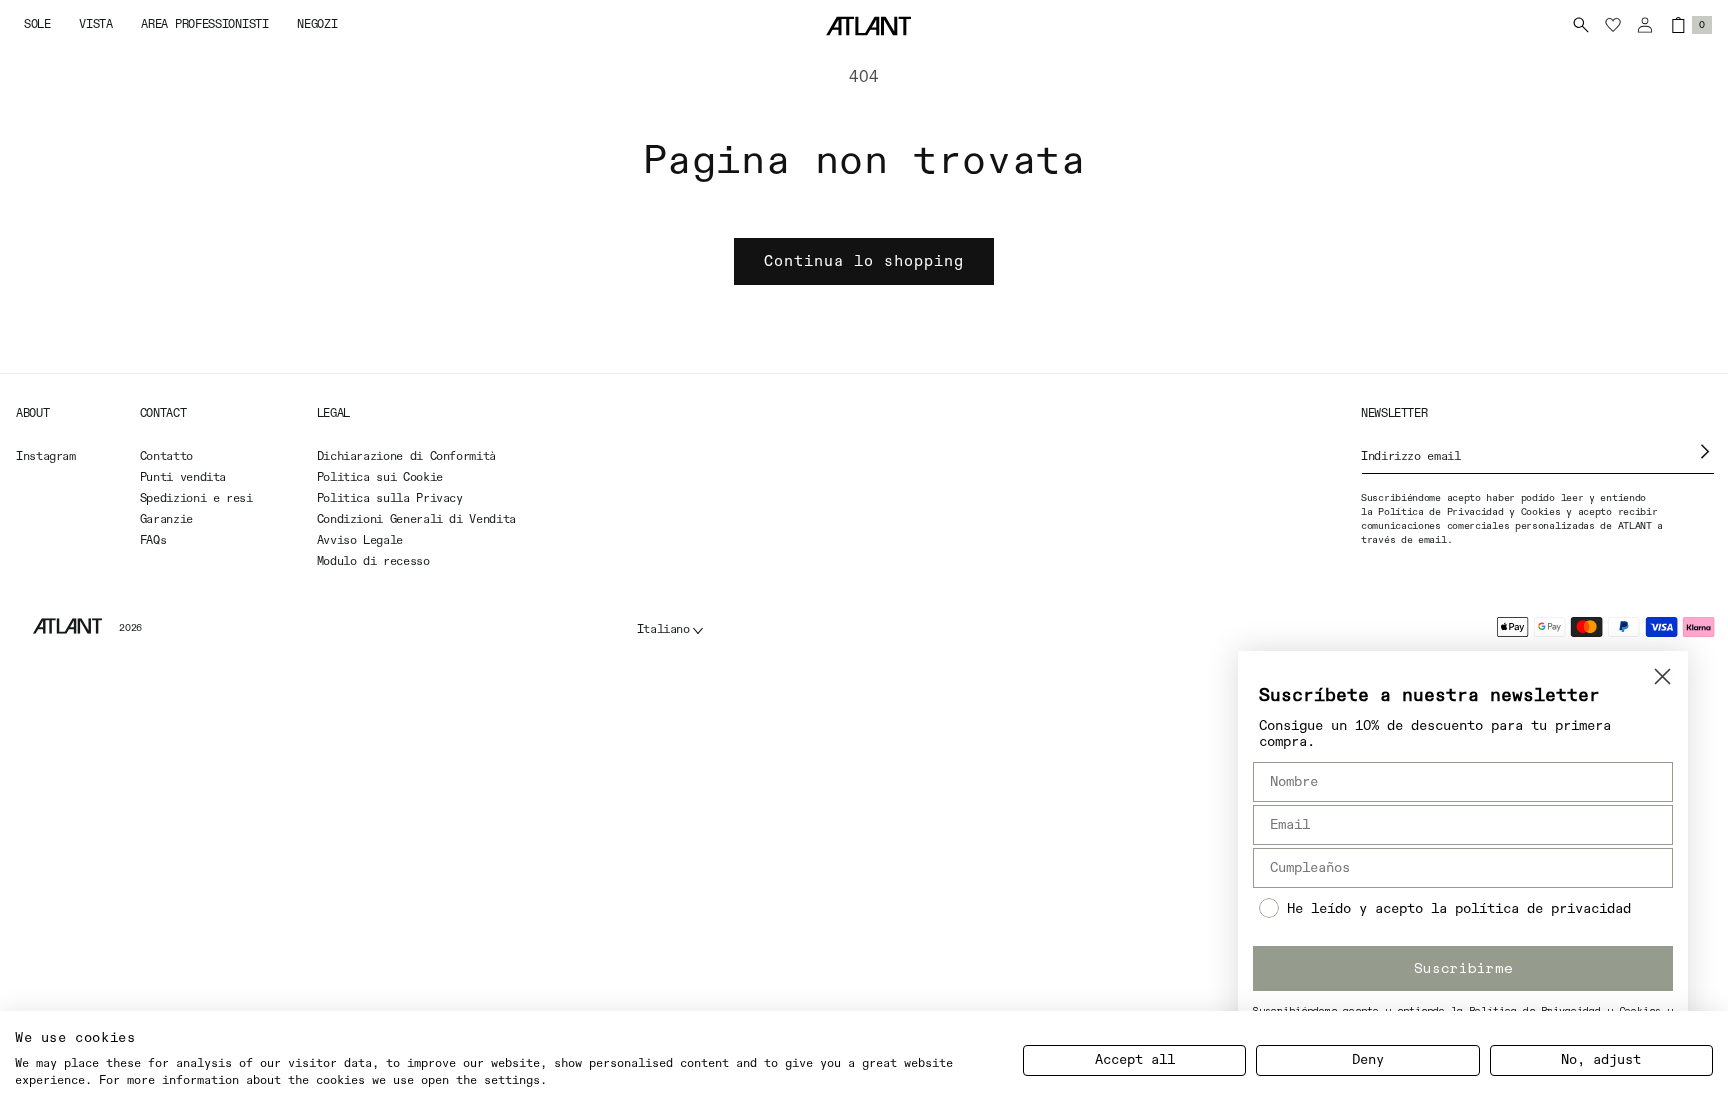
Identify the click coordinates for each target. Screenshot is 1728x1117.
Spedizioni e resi (196, 499)
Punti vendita (183, 478)
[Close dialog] (1662, 676)
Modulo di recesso (373, 562)
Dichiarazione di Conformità (406, 457)
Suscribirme (1463, 967)
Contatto (166, 457)
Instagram (46, 457)
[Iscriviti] (1705, 451)
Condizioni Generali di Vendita (416, 520)
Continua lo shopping (864, 261)
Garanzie (166, 520)
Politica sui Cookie (380, 478)
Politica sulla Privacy (390, 499)
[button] (37, 25)
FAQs (153, 541)
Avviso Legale (360, 541)
